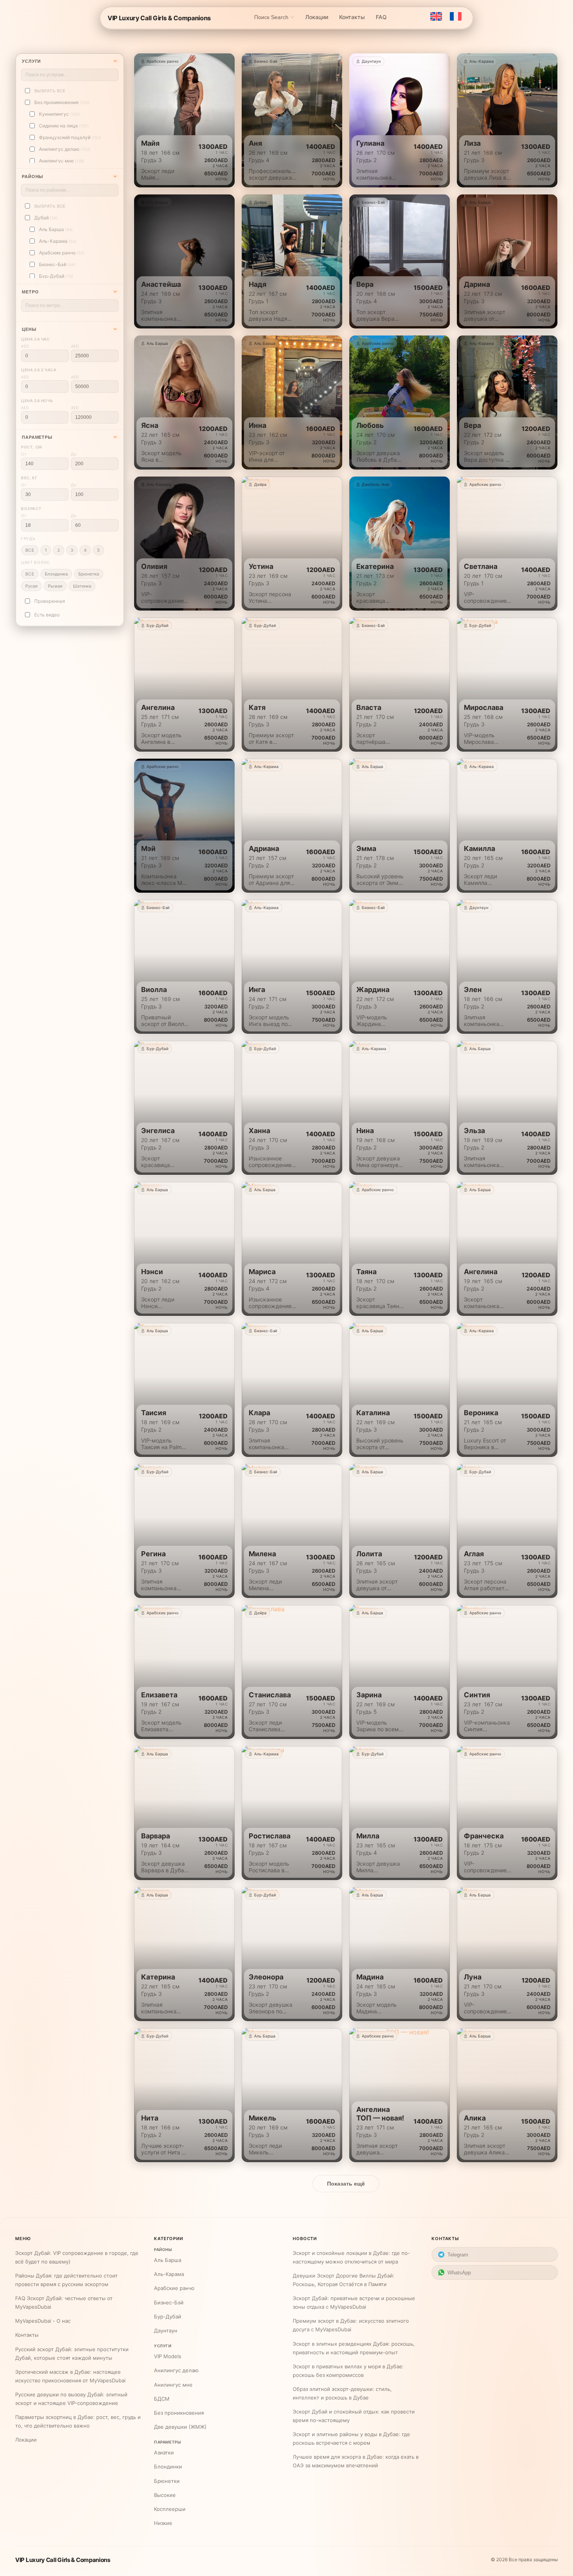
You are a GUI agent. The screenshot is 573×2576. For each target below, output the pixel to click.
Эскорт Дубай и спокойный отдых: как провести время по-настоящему (354, 2416)
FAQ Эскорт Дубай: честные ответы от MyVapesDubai (64, 2302)
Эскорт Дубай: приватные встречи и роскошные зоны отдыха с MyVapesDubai (354, 2302)
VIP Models (168, 2356)
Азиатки (164, 2452)
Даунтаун (166, 2331)
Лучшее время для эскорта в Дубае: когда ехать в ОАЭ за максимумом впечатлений (356, 2461)
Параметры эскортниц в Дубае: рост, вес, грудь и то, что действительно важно (78, 2421)
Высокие (165, 2495)
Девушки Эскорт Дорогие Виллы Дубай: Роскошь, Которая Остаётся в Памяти (344, 2280)
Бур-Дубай (168, 2316)
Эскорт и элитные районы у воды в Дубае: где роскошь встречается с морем (351, 2438)
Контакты (27, 2335)
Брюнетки (167, 2481)
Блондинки (168, 2467)
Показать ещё (346, 2184)
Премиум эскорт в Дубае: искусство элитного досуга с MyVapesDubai (351, 2325)
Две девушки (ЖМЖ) (180, 2427)
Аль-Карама (169, 2274)
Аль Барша (168, 2260)
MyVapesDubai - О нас (43, 2321)
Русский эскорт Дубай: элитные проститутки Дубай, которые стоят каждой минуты (72, 2354)
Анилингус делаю (176, 2370)
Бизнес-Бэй (169, 2302)
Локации (26, 2440)
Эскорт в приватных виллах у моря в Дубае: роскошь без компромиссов (348, 2371)
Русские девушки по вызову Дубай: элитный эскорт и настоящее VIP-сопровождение (71, 2399)
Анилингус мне (173, 2385)
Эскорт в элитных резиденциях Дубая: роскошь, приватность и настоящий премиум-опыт (354, 2348)
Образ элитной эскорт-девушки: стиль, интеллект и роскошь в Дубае (342, 2393)
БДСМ (162, 2399)
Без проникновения (179, 2413)
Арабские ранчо (174, 2288)
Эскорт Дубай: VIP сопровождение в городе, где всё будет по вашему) (77, 2257)
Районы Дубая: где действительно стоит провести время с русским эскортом (66, 2280)
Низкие (163, 2523)
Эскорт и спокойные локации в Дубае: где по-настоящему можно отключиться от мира (351, 2257)
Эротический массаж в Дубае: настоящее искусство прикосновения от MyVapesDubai (70, 2376)
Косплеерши (170, 2509)
